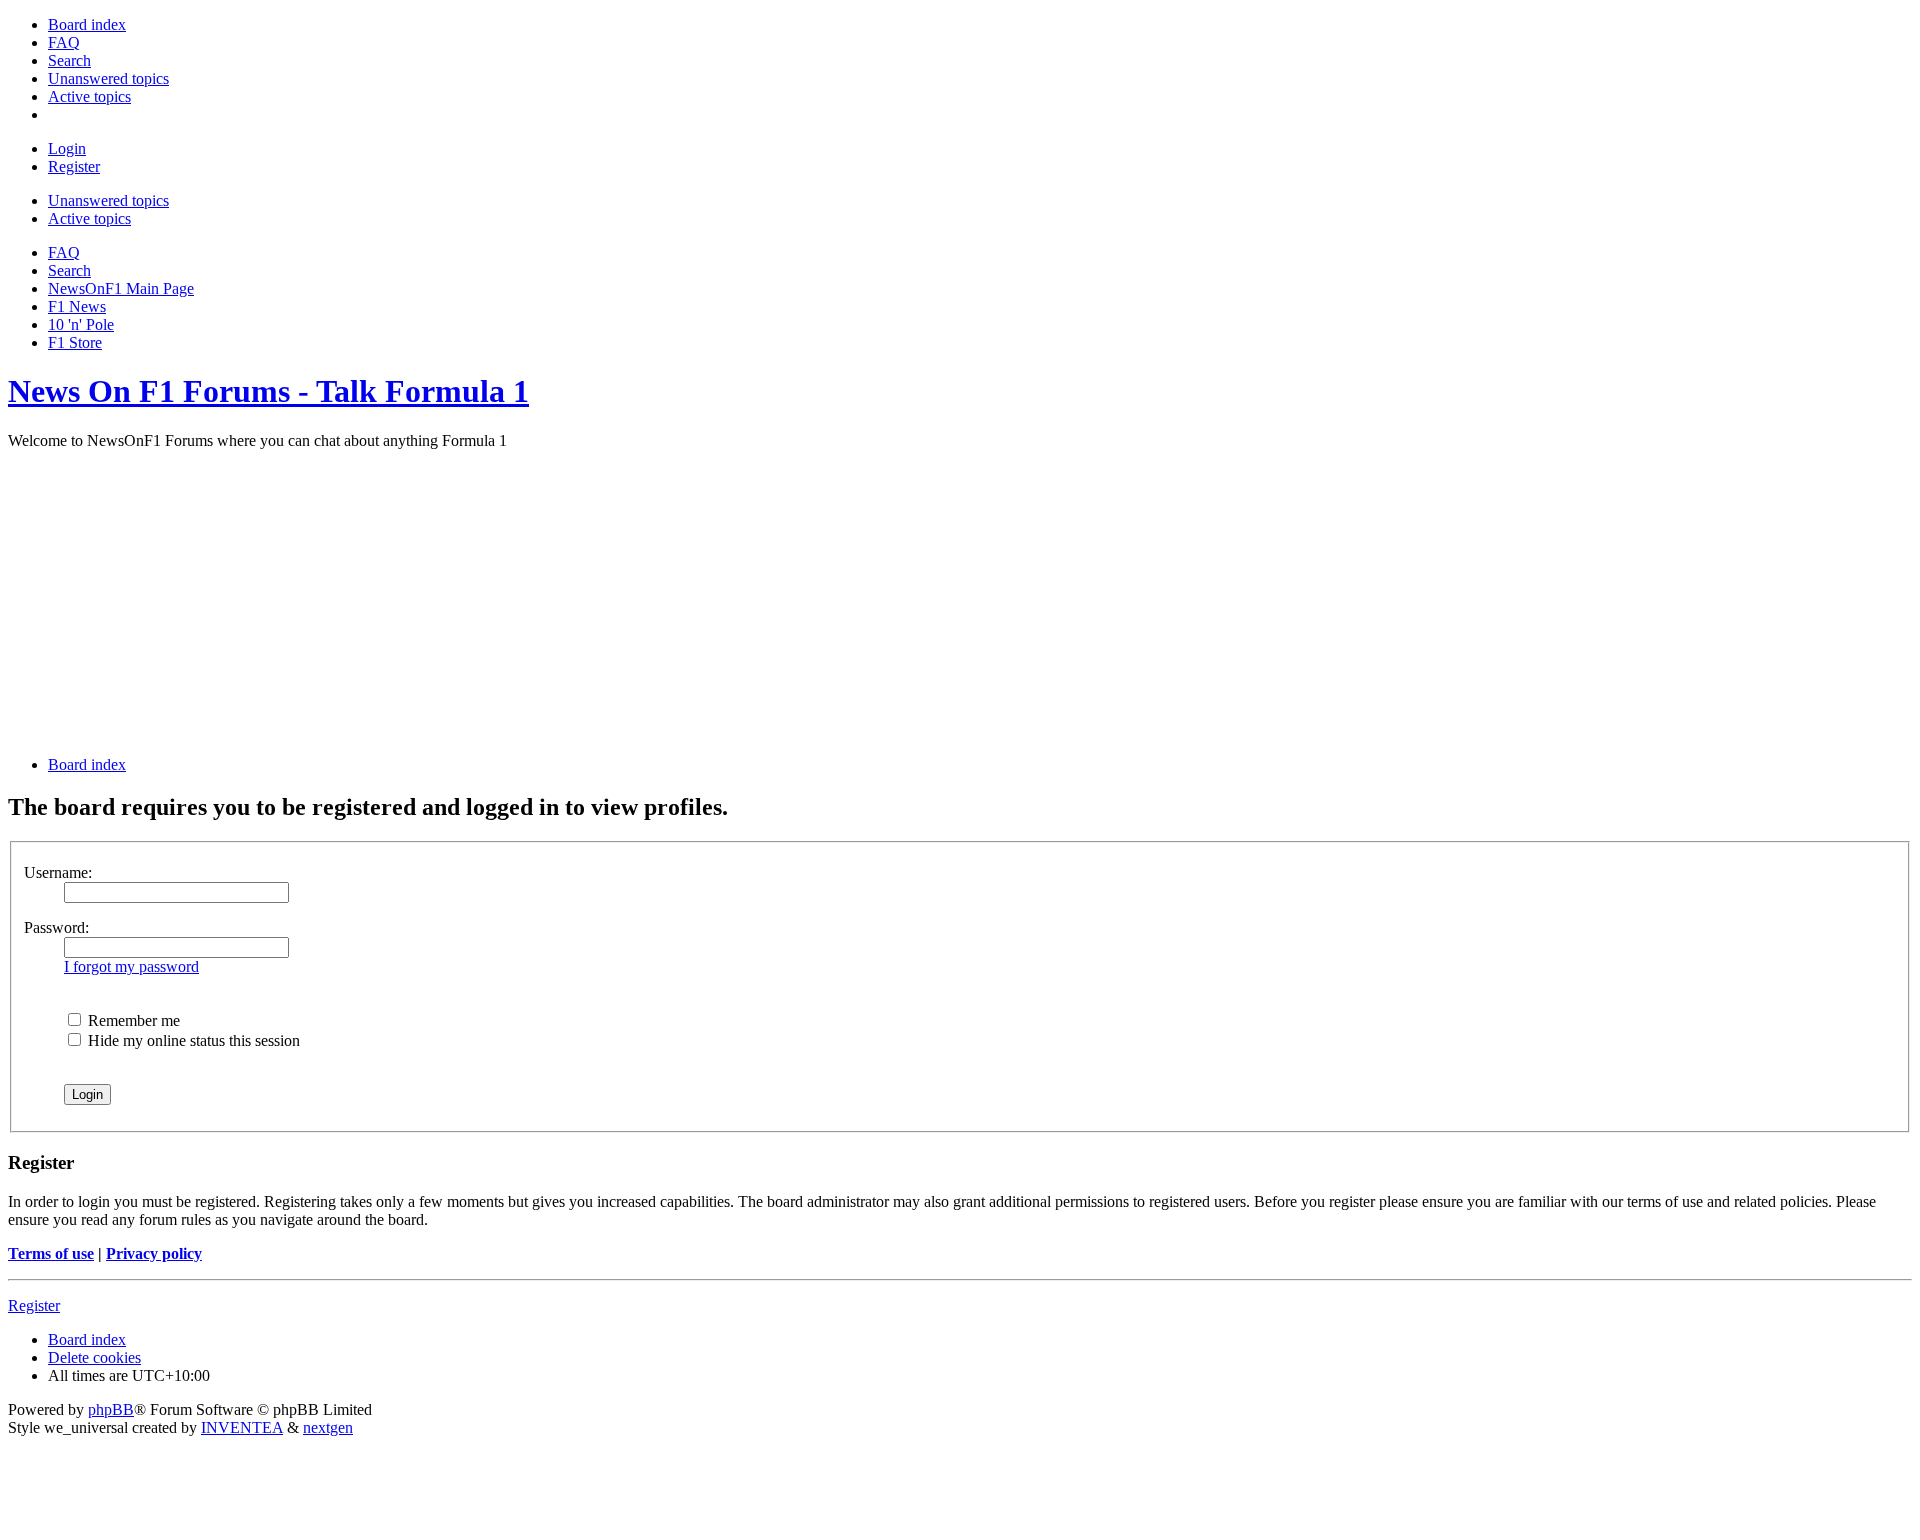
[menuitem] (87, 24)
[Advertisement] (960, 600)
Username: (58, 872)
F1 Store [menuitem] (75, 342)
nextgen (328, 1427)
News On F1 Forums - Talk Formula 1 (268, 391)
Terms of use (51, 1253)
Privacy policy (154, 1253)
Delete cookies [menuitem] (94, 1357)
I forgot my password (131, 966)
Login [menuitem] (67, 148)
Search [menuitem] (69, 270)
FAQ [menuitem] (64, 252)
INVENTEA (242, 1427)
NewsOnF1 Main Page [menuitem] (121, 288)
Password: (56, 927)
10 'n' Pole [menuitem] (81, 324)
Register (34, 1305)
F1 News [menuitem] (77, 306)
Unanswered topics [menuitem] (108, 200)
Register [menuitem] (74, 166)
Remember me (132, 1020)
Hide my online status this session (192, 1040)
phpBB (111, 1409)
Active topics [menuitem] (89, 218)
